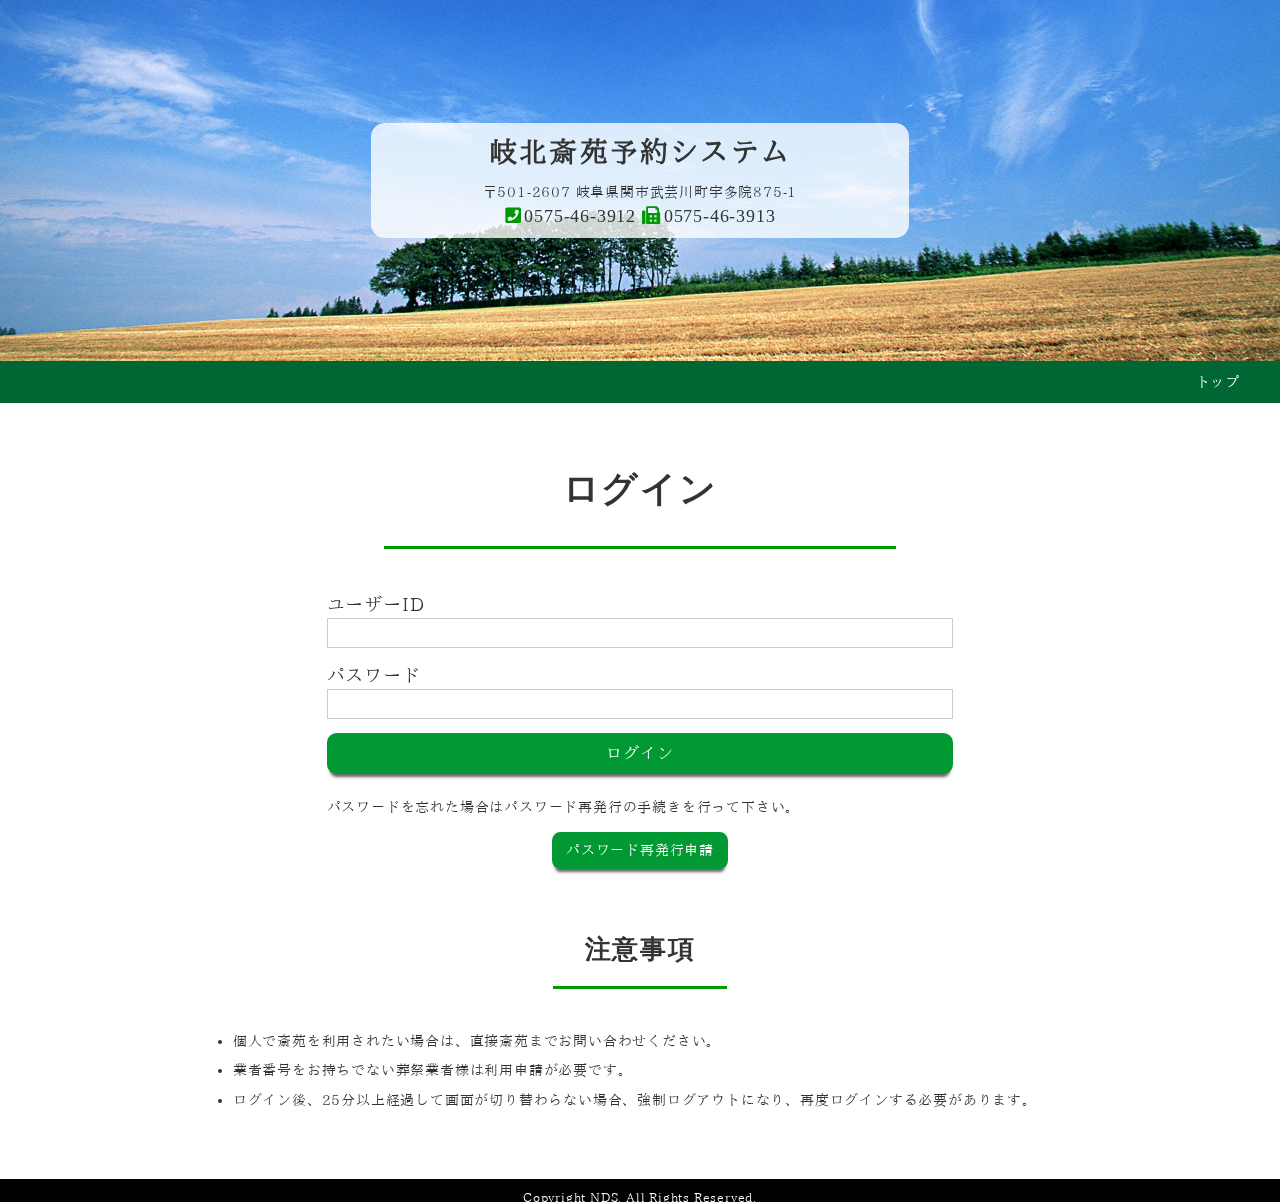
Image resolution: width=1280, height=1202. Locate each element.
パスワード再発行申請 (640, 850)
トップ (1218, 382)
